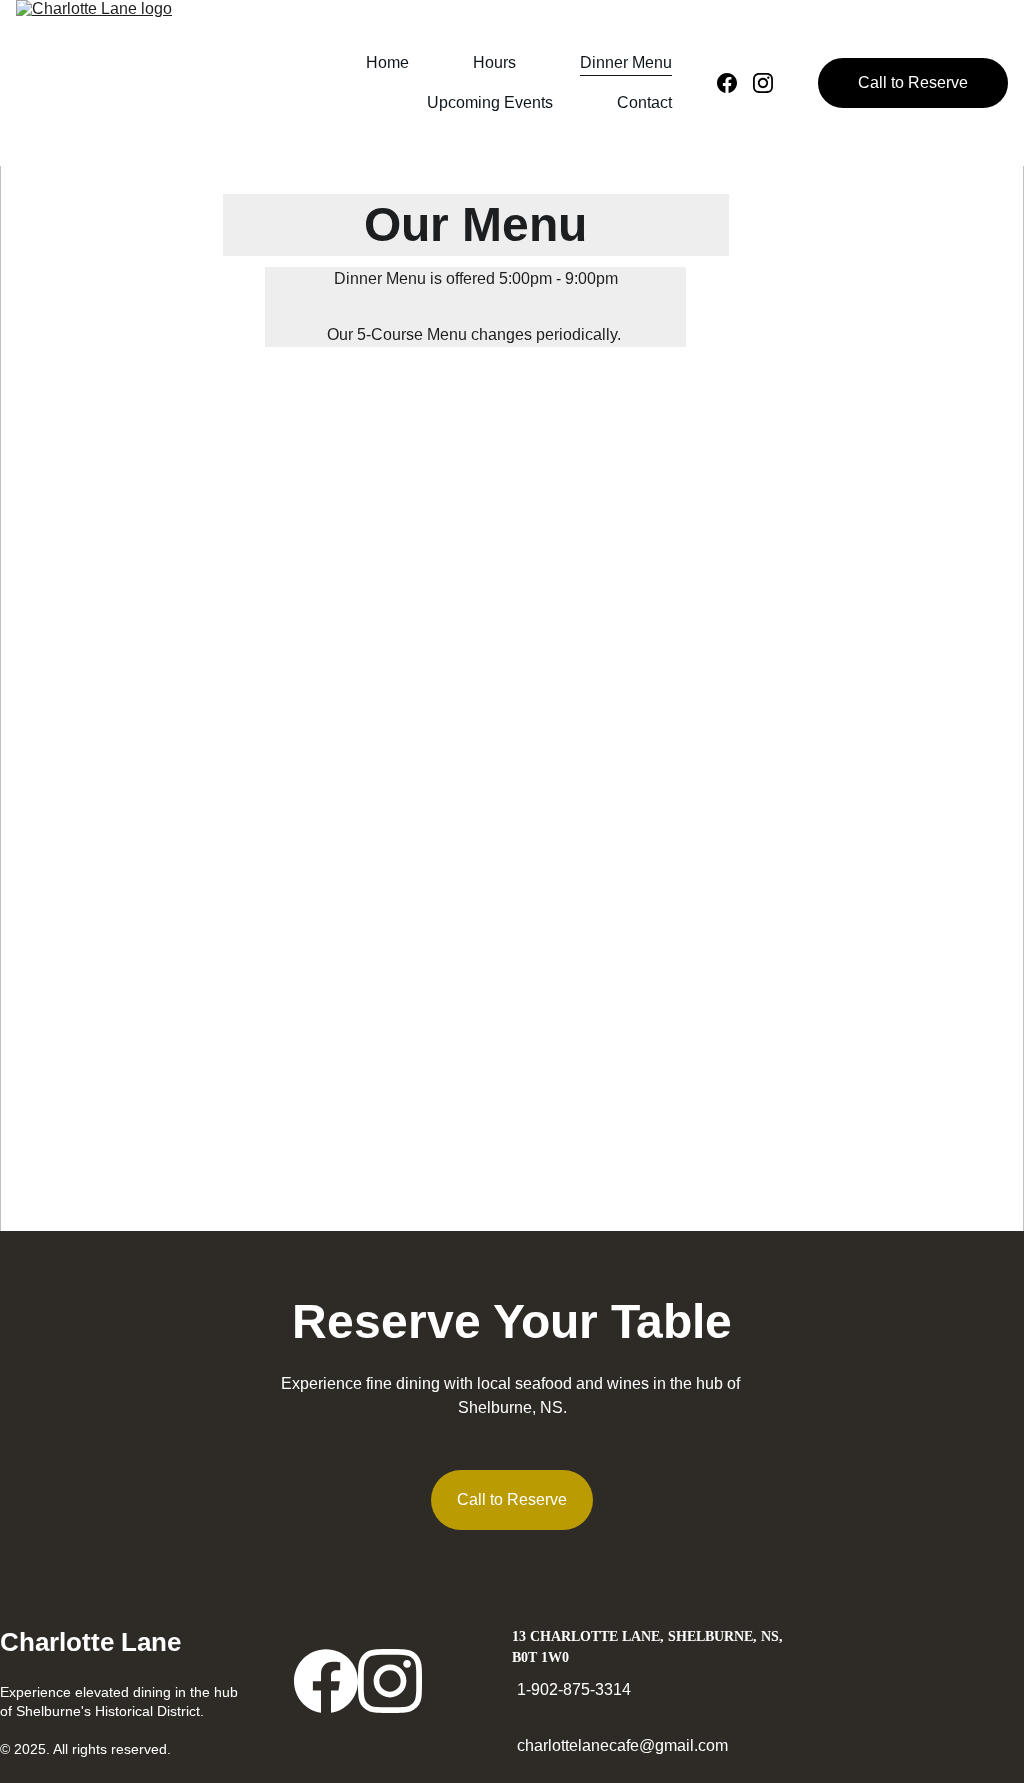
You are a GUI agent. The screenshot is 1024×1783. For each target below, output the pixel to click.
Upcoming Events (490, 102)
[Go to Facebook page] (735, 83)
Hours (494, 62)
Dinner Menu (626, 62)
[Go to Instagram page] (763, 83)
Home (387, 62)
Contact (644, 102)
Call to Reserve (913, 82)
